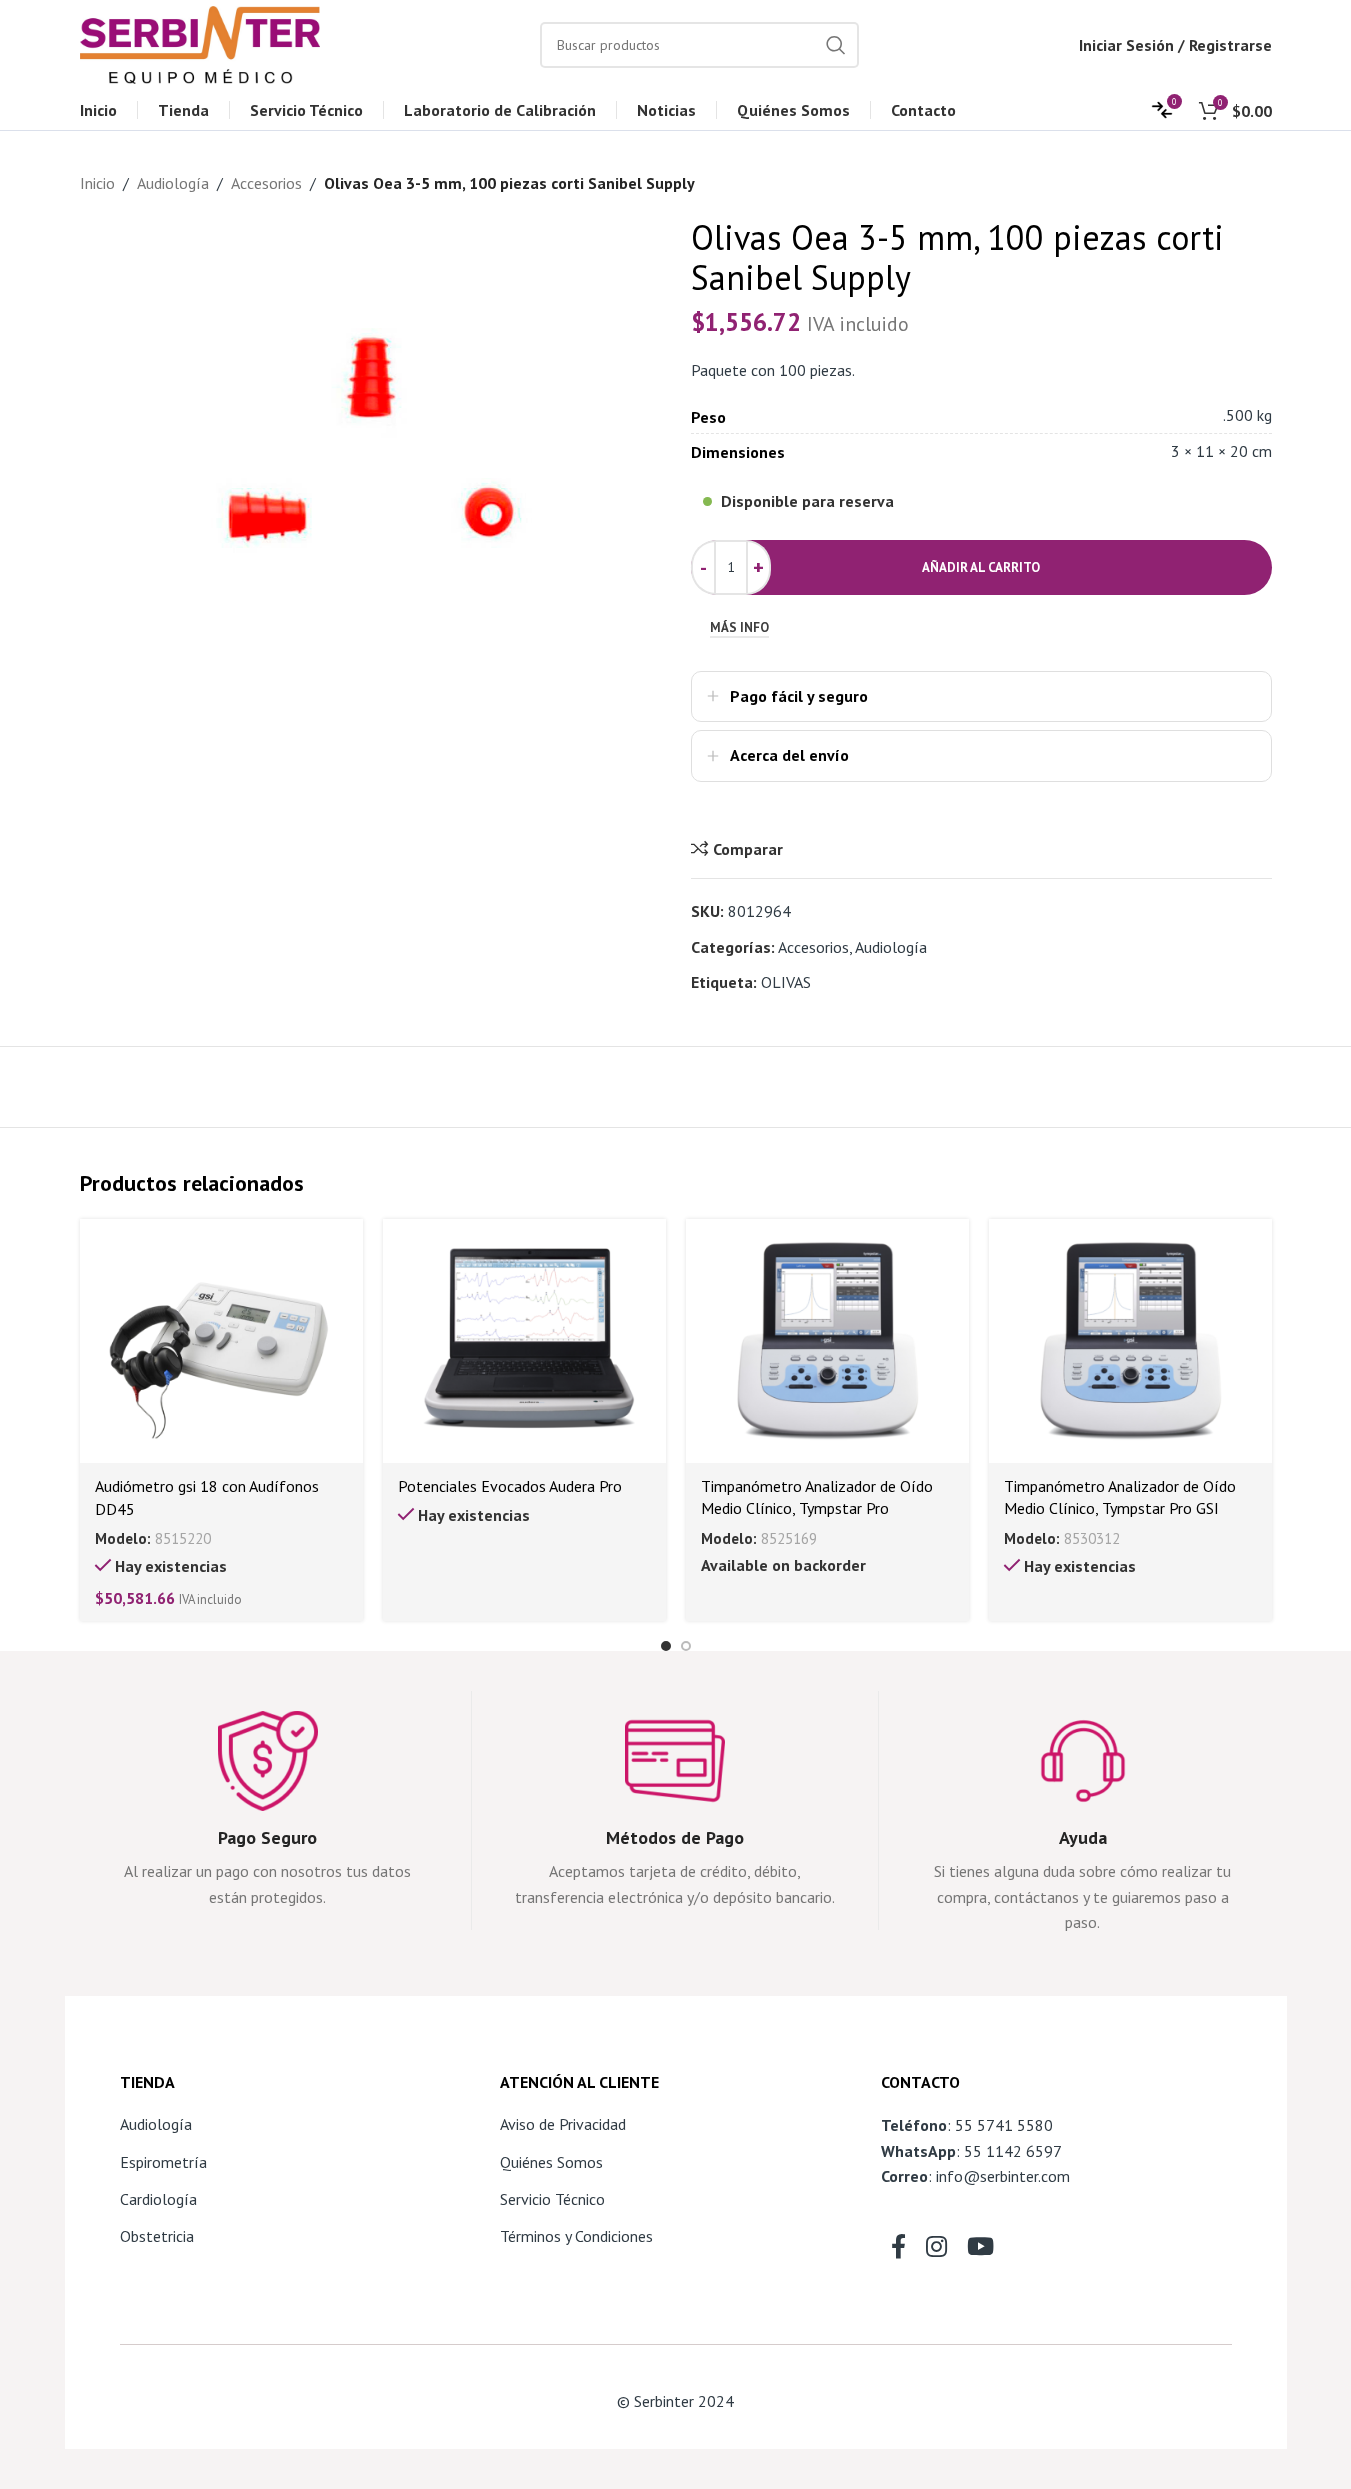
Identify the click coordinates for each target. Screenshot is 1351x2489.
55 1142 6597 (1013, 2151)
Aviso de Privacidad (563, 2124)
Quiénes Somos (551, 2162)
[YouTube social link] (980, 2248)
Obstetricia (157, 2236)
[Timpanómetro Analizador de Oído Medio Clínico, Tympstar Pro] (827, 1341)
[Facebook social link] (898, 2248)
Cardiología (158, 2199)
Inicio (97, 183)
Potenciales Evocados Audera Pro (510, 1486)
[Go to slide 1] (666, 1646)
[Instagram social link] (936, 2248)
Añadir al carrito (981, 567)
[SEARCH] (836, 45)
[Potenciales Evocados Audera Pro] (524, 1341)
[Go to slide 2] (686, 1646)
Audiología (173, 183)
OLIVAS (786, 982)
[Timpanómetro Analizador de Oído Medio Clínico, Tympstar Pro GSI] (1130, 1341)
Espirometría (163, 2162)
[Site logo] (200, 43)
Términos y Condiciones (576, 2236)
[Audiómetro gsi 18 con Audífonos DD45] (221, 1341)
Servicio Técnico (552, 2199)
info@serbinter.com (1003, 2176)
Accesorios (266, 183)
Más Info (739, 628)
